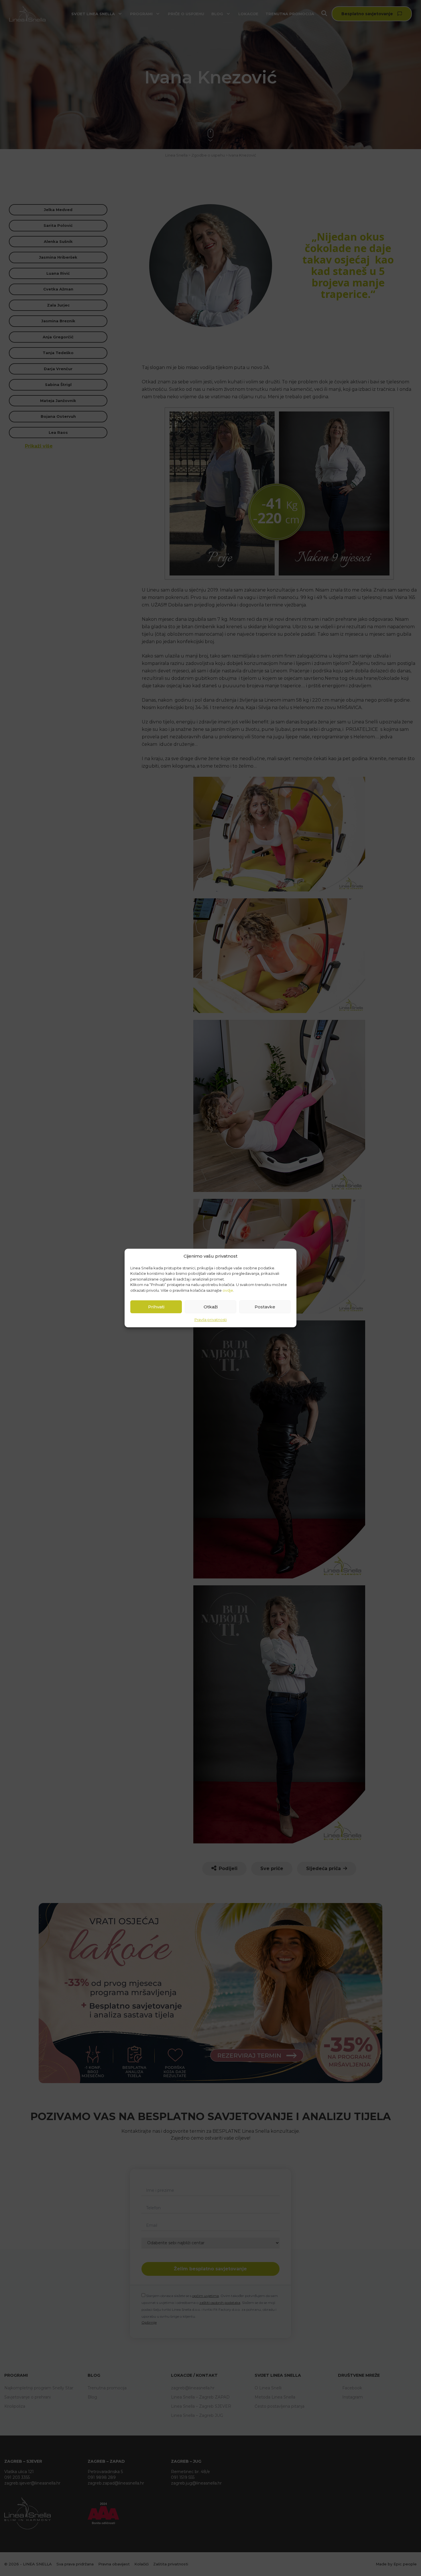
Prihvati (156, 1307)
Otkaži (211, 1307)
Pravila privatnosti (211, 1320)
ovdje (228, 1290)
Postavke (265, 1307)
